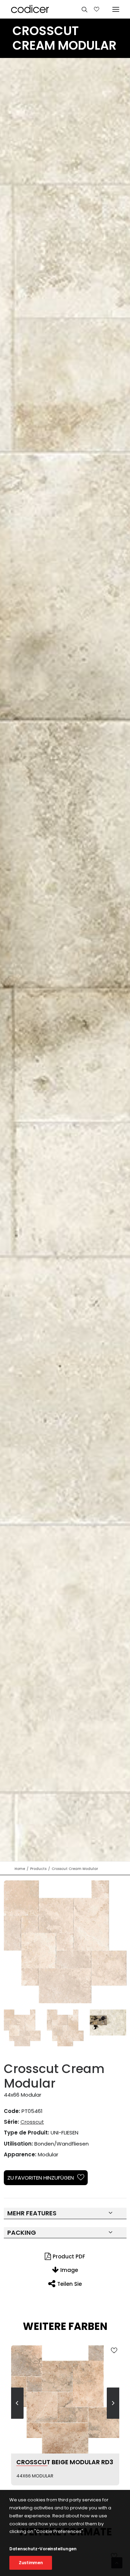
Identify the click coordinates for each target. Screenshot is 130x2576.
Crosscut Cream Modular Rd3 (67, 2462)
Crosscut (32, 2122)
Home (20, 1869)
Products (38, 1869)
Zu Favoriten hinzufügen (41, 2178)
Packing (22, 2233)
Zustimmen (31, 2563)
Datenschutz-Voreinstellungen (43, 2549)
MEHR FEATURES (32, 2213)
